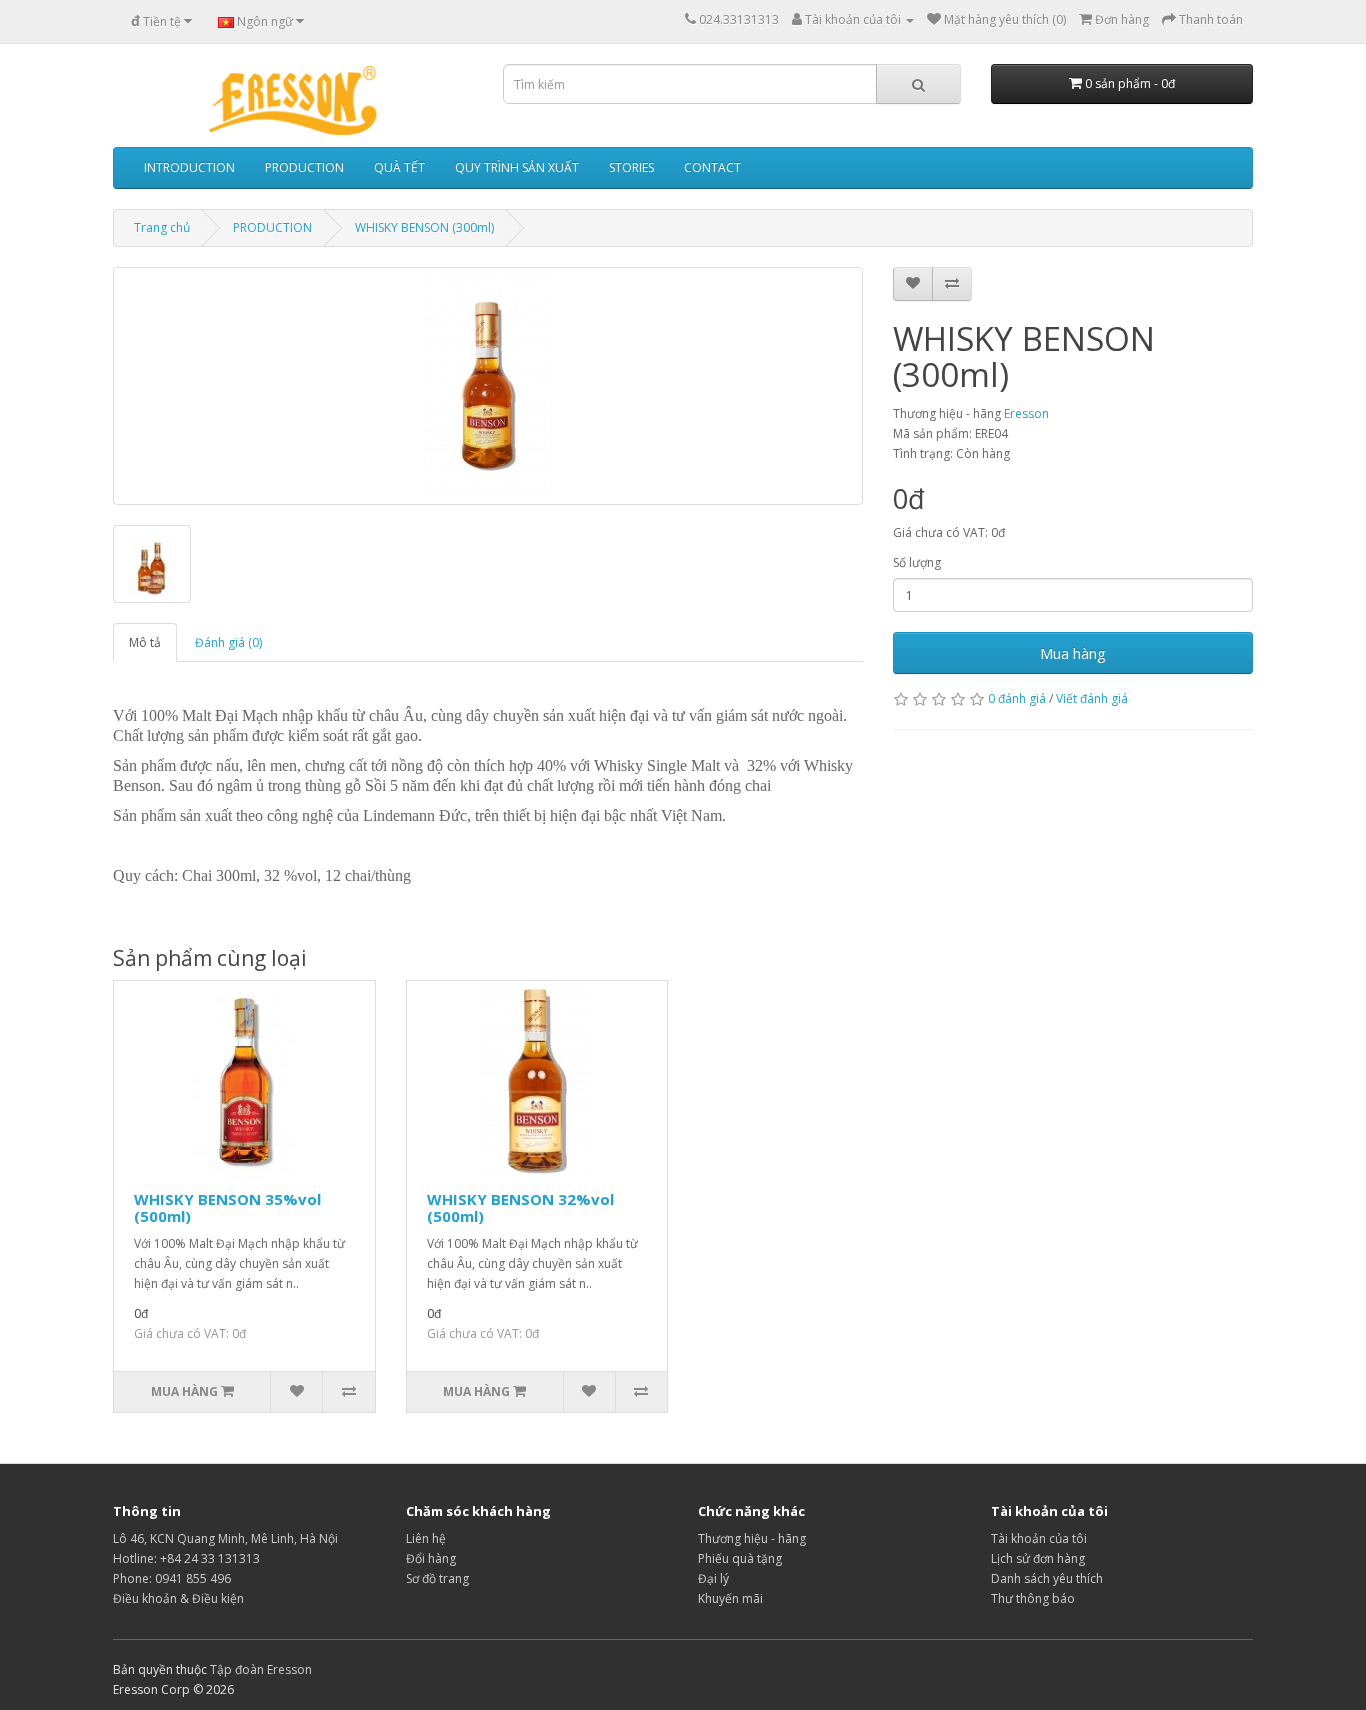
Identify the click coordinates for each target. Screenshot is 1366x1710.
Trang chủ (162, 227)
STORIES (631, 167)
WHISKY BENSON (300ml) (424, 227)
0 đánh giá (1017, 698)
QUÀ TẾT (399, 167)
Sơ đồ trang (437, 1578)
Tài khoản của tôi (1039, 1538)
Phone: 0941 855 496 (172, 1578)
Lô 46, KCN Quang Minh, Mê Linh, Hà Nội (225, 1538)
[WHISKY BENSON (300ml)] (488, 386)
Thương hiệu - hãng (752, 1538)
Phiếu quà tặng (740, 1558)
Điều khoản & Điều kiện (178, 1598)
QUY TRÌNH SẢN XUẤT (517, 167)
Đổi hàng (431, 1558)
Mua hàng (1073, 653)
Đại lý (713, 1578)
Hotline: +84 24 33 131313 (186, 1558)
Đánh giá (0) (228, 642)
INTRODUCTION (189, 167)
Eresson (1026, 413)
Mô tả (145, 642)
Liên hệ (426, 1538)
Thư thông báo (1033, 1598)
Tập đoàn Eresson (261, 1669)
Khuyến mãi (730, 1598)
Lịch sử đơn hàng (1038, 1558)
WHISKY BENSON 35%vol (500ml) (227, 1207)
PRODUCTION (304, 167)
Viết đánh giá (1092, 698)
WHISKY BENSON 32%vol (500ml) (520, 1207)
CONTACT (712, 167)
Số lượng (917, 562)
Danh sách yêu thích (1047, 1578)
